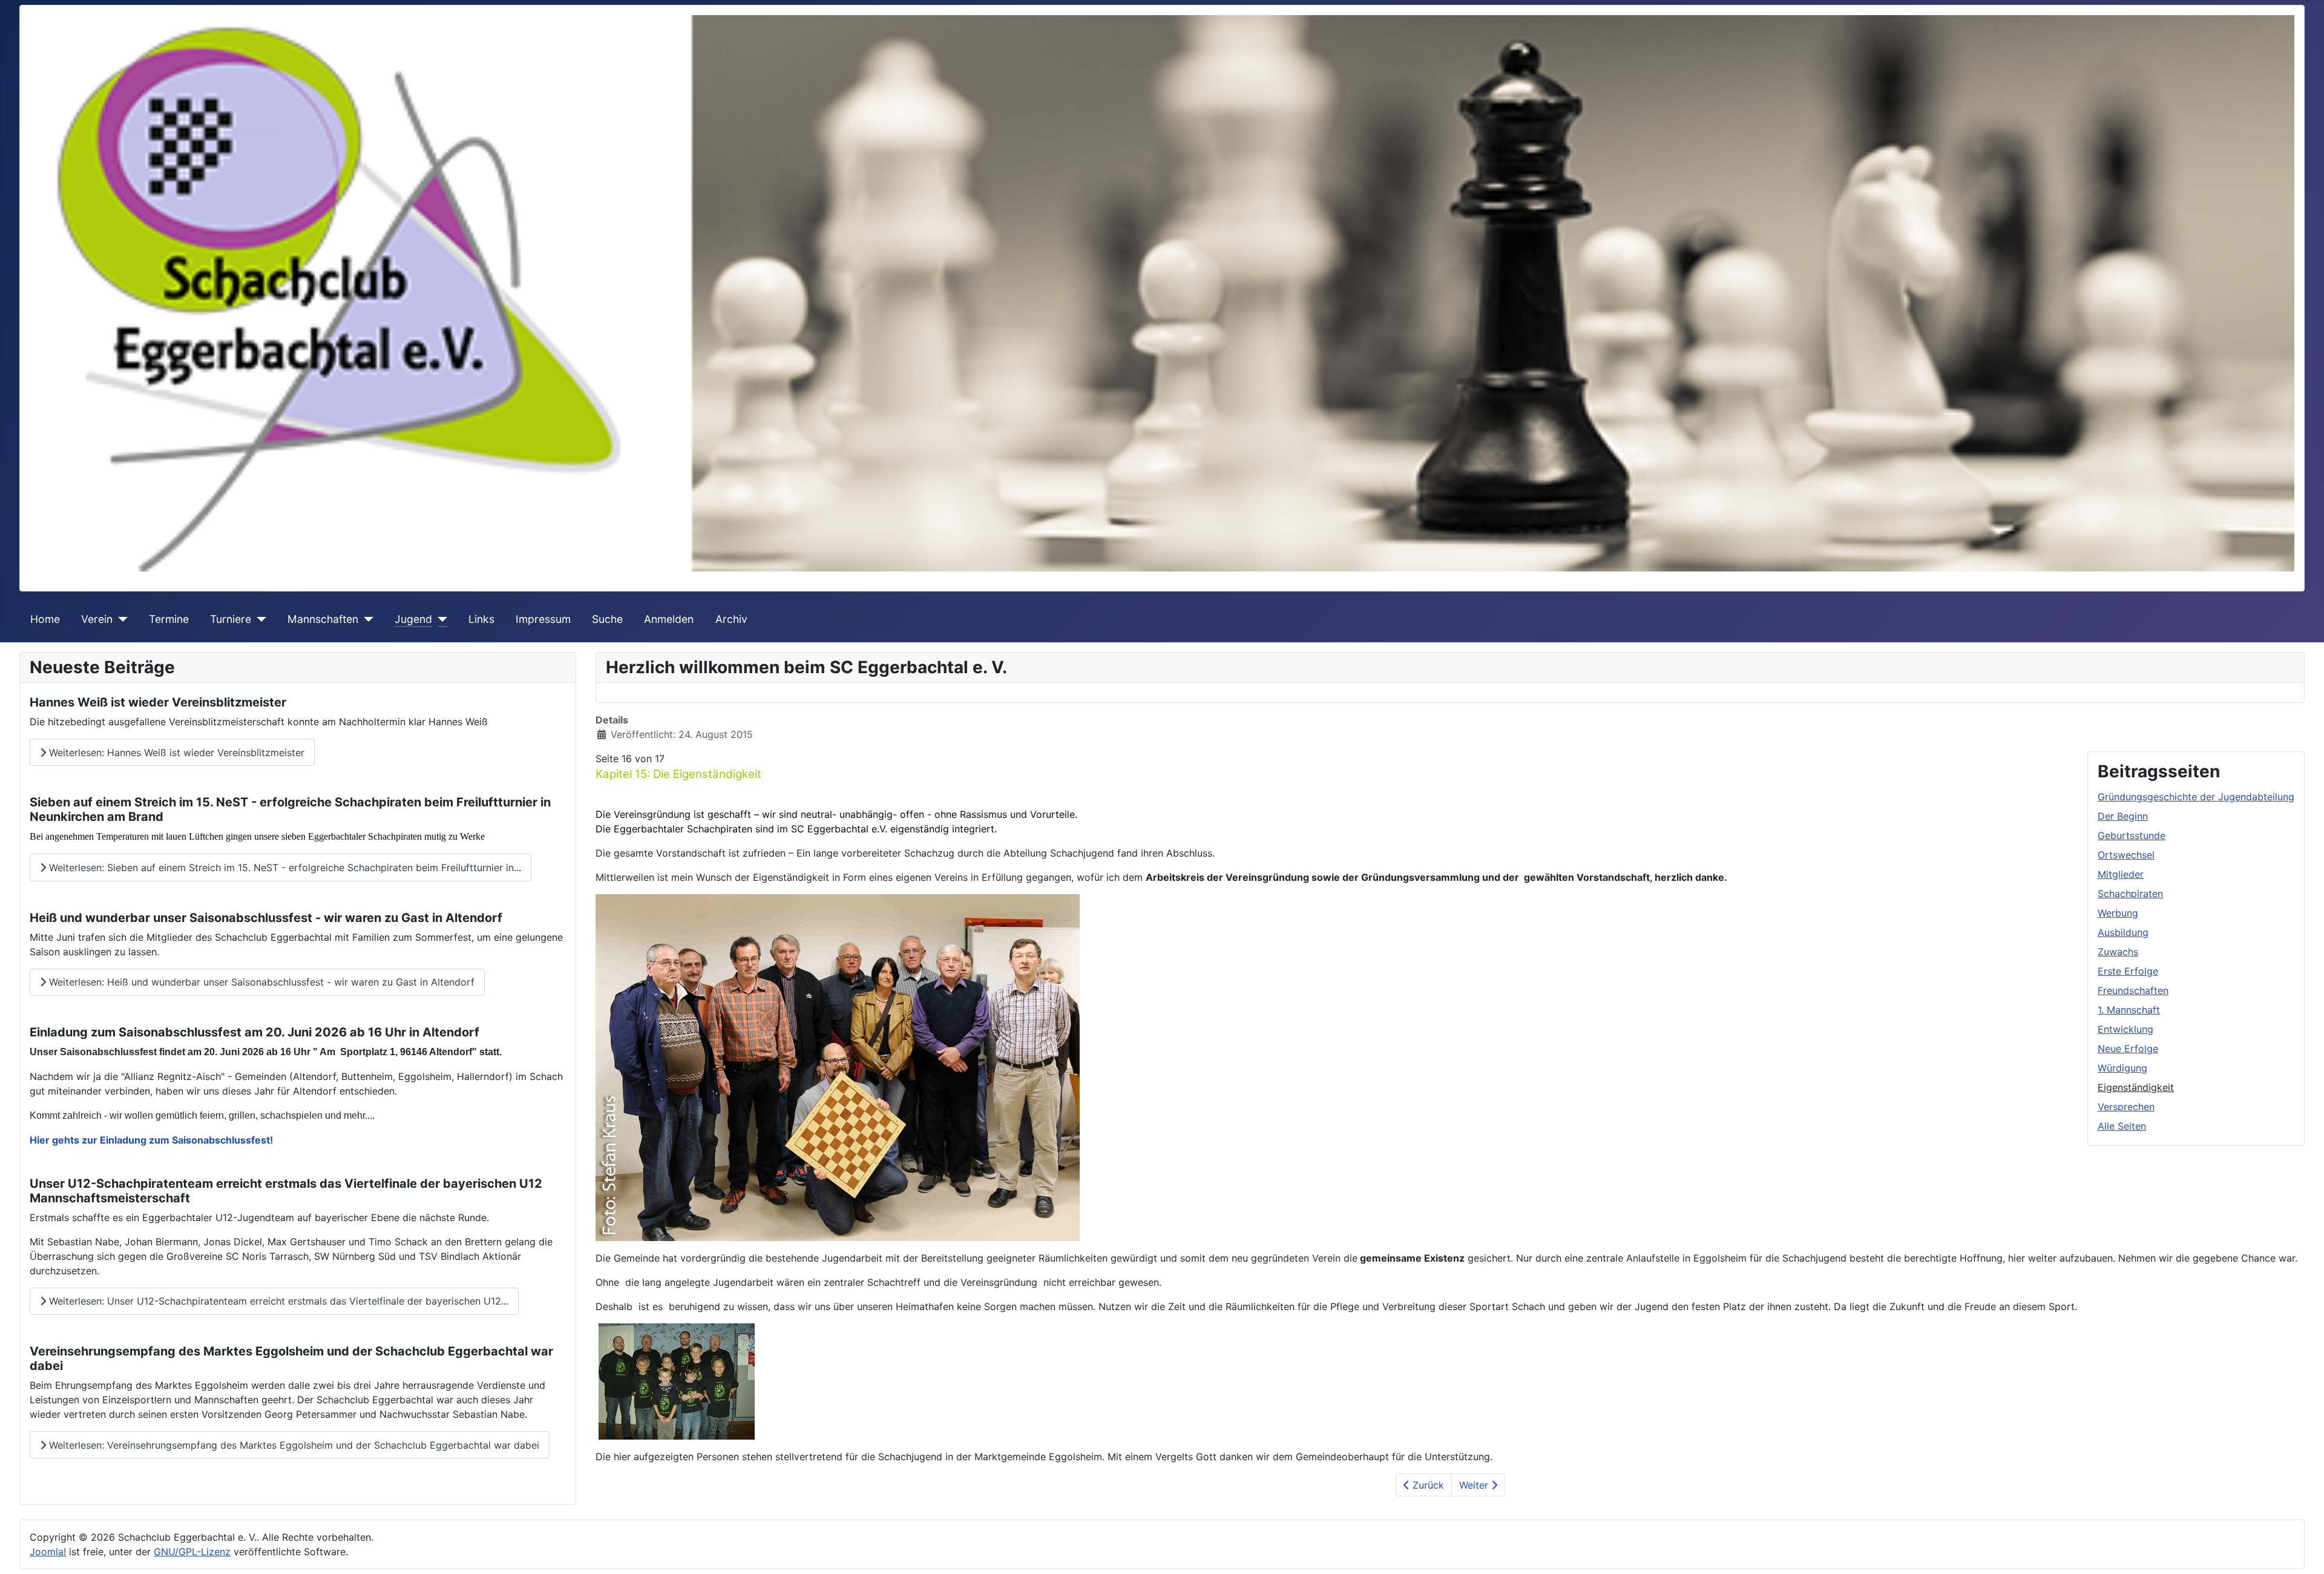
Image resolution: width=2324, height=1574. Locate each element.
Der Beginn (2123, 816)
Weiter (1475, 1485)
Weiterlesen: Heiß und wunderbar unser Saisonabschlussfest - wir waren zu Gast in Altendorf (260, 982)
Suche (607, 619)
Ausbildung (2123, 932)
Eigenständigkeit (2136, 1087)
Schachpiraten (2130, 894)
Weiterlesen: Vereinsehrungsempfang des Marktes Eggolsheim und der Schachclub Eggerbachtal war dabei (293, 1445)
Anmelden (669, 619)
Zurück (1427, 1485)
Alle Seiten (2122, 1126)
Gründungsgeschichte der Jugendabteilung (2196, 797)
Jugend (413, 619)
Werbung (2118, 913)
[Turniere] (259, 619)
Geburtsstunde (2132, 835)
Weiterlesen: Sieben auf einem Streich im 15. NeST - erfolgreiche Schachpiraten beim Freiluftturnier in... (284, 868)
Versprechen (2126, 1107)
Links (481, 619)
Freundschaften (2133, 990)
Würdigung (2122, 1068)
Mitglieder (2121, 874)
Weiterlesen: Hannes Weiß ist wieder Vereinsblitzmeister (175, 752)
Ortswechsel (2126, 855)
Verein (97, 619)
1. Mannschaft (2129, 1010)
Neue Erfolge (2128, 1049)
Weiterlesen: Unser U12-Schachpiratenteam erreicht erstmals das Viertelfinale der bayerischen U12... (277, 1301)
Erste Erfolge (2128, 971)
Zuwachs (2118, 952)
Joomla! (48, 1552)
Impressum (543, 619)
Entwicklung (2125, 1029)
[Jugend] (440, 619)
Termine (169, 619)
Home (45, 619)
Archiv (731, 619)
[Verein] (120, 619)
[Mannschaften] (366, 619)
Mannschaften (323, 619)
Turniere (231, 619)
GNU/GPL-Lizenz (192, 1552)
